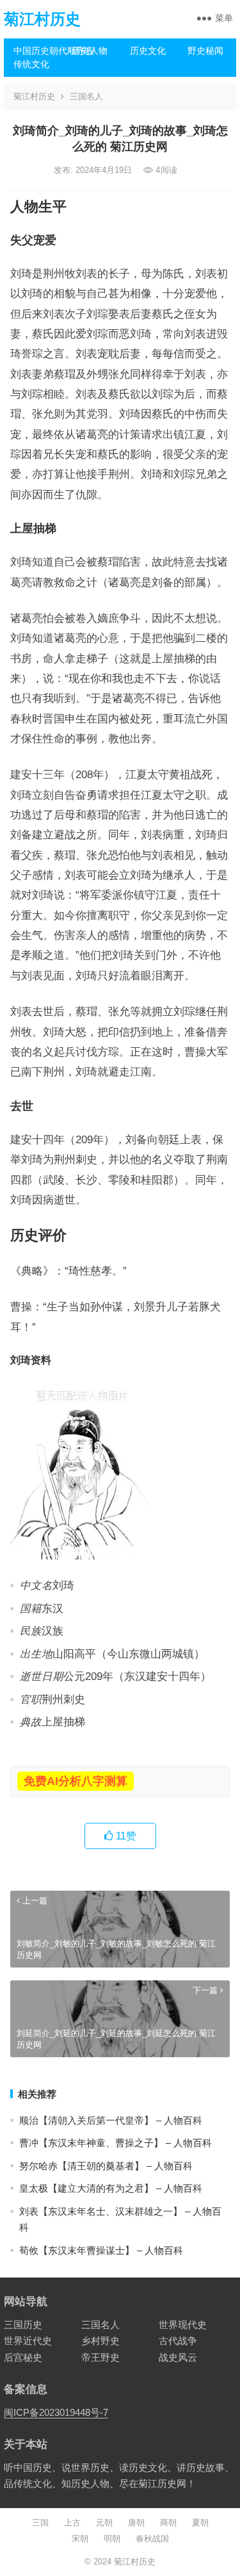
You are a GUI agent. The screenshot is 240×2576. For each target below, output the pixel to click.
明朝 (112, 2539)
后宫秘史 (23, 2357)
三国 (40, 2523)
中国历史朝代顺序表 (38, 51)
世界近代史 (28, 2341)
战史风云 (178, 2357)
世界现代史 (183, 2325)
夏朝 (200, 2523)
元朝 (104, 2523)
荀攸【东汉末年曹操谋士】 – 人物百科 (101, 2250)
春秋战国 (152, 2539)
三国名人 (86, 96)
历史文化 (148, 51)
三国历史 (23, 2325)
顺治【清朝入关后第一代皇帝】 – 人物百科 (111, 2120)
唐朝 (136, 2523)
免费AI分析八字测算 (76, 1781)
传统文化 (31, 64)
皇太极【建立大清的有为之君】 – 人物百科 (111, 2188)
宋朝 (80, 2539)
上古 (72, 2523)
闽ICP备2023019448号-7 (56, 2412)
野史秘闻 (205, 51)
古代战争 (178, 2341)
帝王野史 (100, 2357)
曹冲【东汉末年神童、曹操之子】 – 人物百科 (116, 2143)
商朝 (168, 2523)
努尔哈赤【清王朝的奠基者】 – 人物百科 (106, 2166)
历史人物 (90, 51)
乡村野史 (100, 2341)
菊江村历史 (42, 19)
